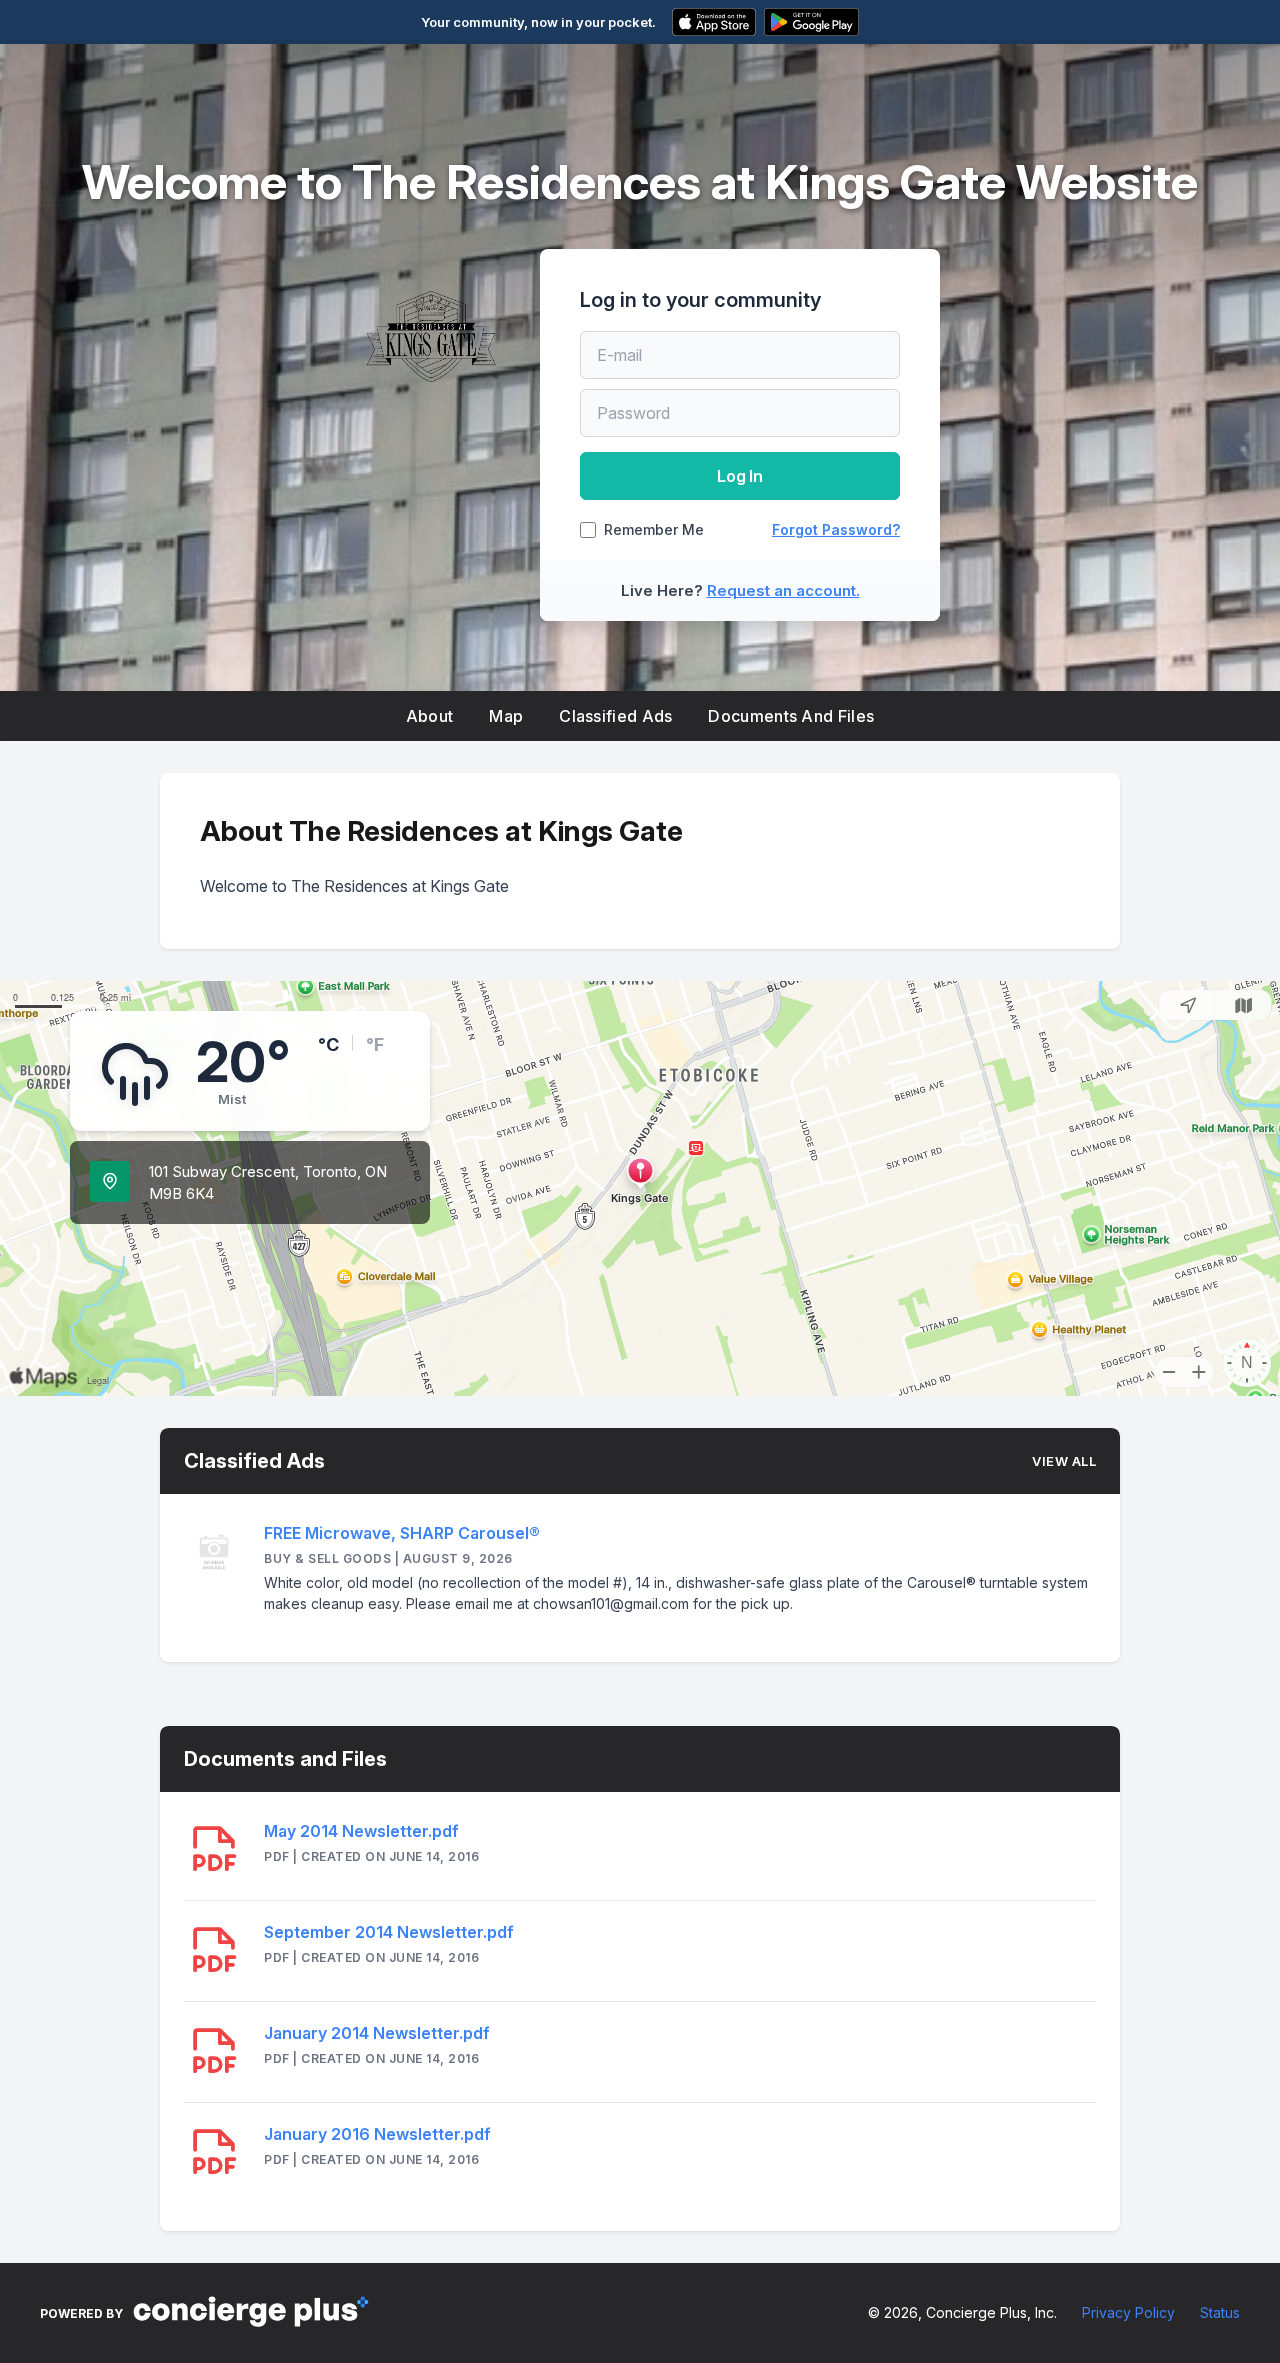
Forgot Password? (836, 529)
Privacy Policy (1128, 2312)
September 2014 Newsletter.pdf (389, 1932)
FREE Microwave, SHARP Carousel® (402, 1533)
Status (1220, 2312)
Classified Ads (615, 716)
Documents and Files (791, 716)
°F (375, 1044)
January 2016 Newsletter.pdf (377, 2134)
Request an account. (783, 590)
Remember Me (654, 530)
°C (328, 1044)
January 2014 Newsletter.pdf (377, 2033)
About (430, 716)
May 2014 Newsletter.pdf (361, 1831)
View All (1064, 1461)
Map (506, 716)
